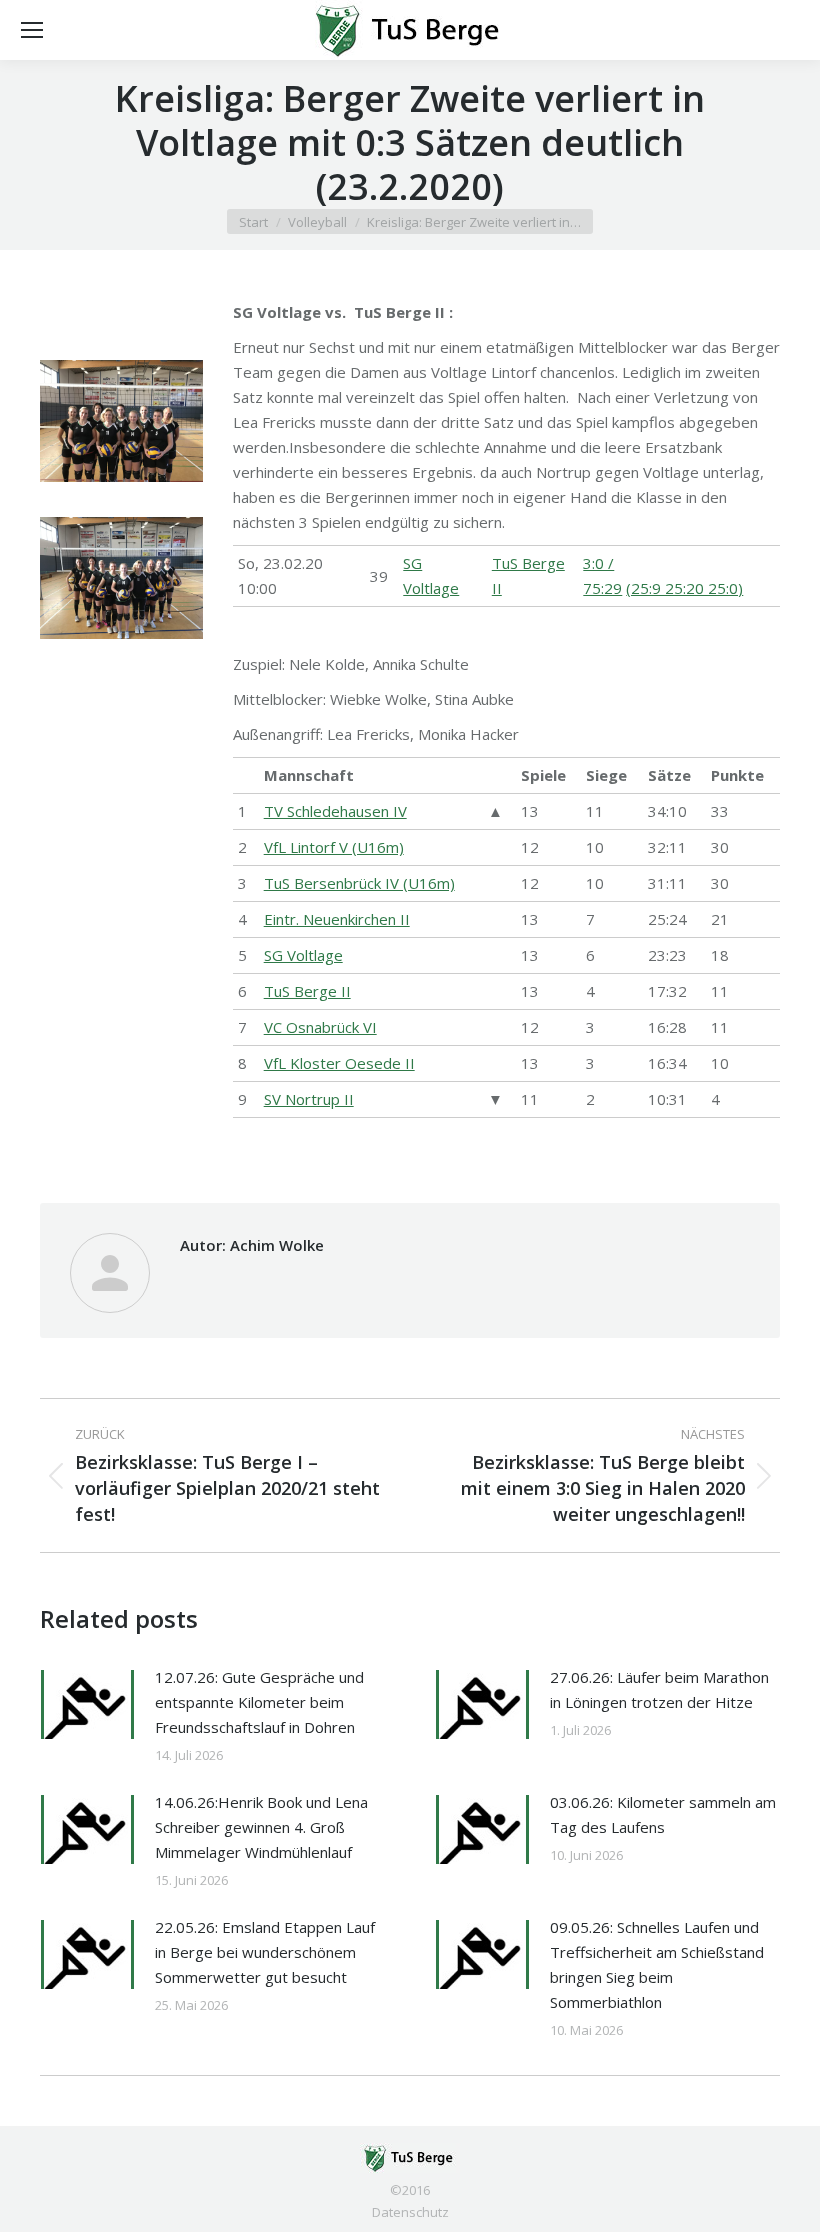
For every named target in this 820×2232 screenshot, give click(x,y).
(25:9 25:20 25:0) (684, 588)
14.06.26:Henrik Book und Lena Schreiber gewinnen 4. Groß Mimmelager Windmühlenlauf (261, 1827)
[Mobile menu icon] (32, 30)
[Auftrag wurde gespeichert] (87, 1704)
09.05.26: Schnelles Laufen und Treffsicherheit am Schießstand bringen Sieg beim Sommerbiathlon (657, 1964)
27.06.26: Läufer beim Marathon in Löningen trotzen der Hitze (659, 1689)
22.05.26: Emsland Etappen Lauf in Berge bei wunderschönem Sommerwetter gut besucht (265, 1952)
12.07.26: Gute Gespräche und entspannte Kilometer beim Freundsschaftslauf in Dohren (259, 1702)
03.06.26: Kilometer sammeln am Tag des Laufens (663, 1814)
